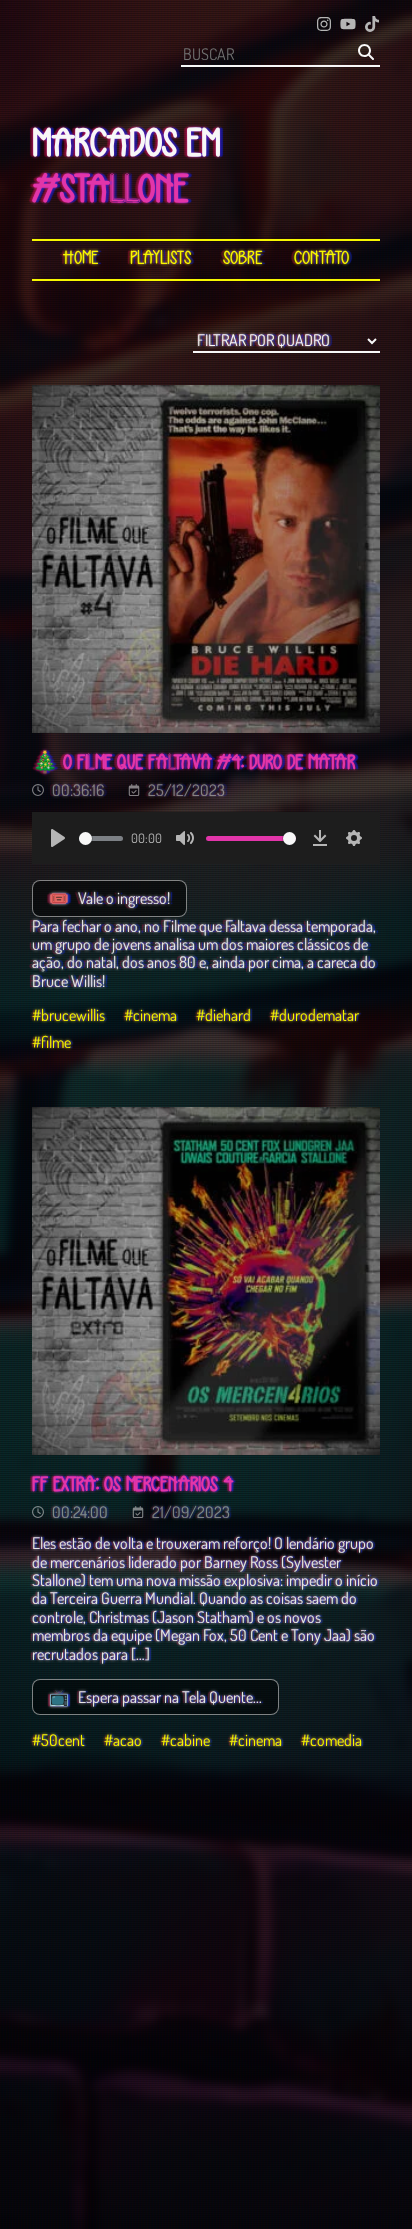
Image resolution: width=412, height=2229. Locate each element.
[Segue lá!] (324, 25)
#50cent (58, 1740)
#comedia (331, 1740)
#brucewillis (68, 1015)
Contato (321, 259)
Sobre (242, 259)
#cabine (185, 1740)
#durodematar (314, 1015)
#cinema (150, 1015)
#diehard (223, 1015)
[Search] (366, 53)
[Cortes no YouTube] (348, 25)
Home (80, 259)
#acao (123, 1740)
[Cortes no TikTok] (372, 25)
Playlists (160, 259)
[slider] (101, 838)
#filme (51, 1042)
